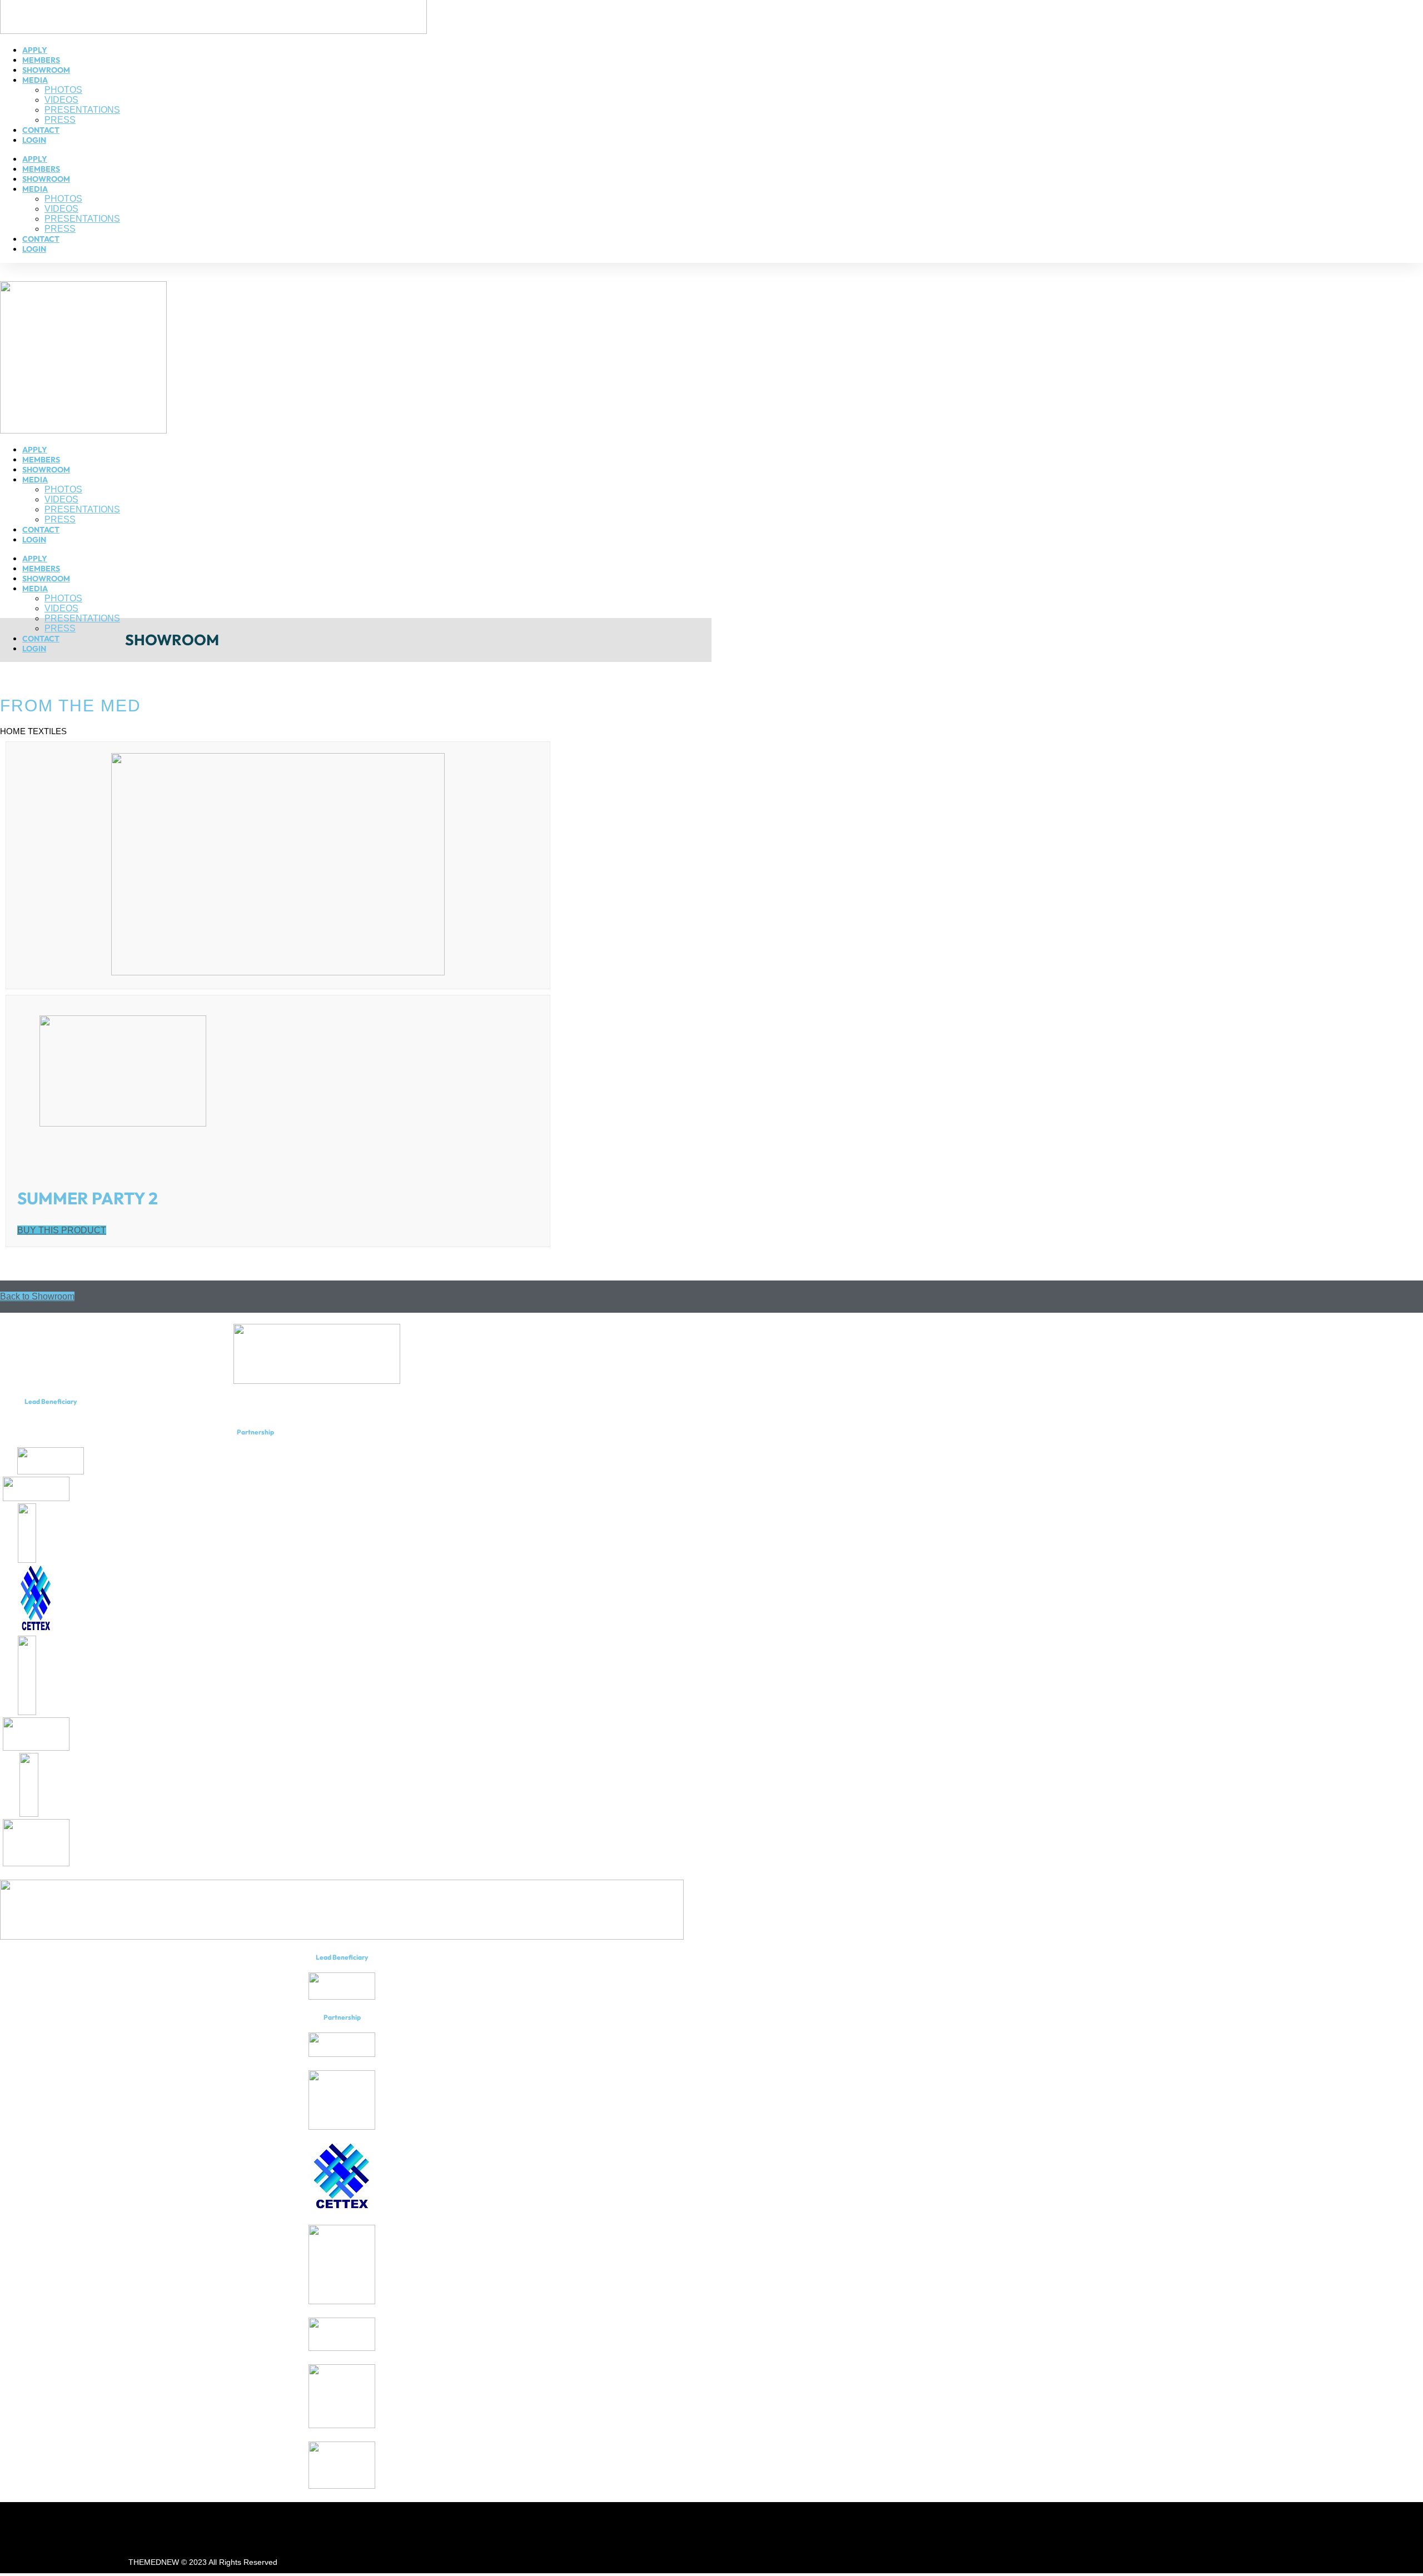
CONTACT (41, 130)
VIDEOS (61, 100)
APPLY (35, 50)
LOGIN (34, 140)
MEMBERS (41, 60)
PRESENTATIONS (82, 110)
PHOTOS (63, 90)
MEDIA (35, 80)
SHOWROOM (46, 70)
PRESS (60, 120)
